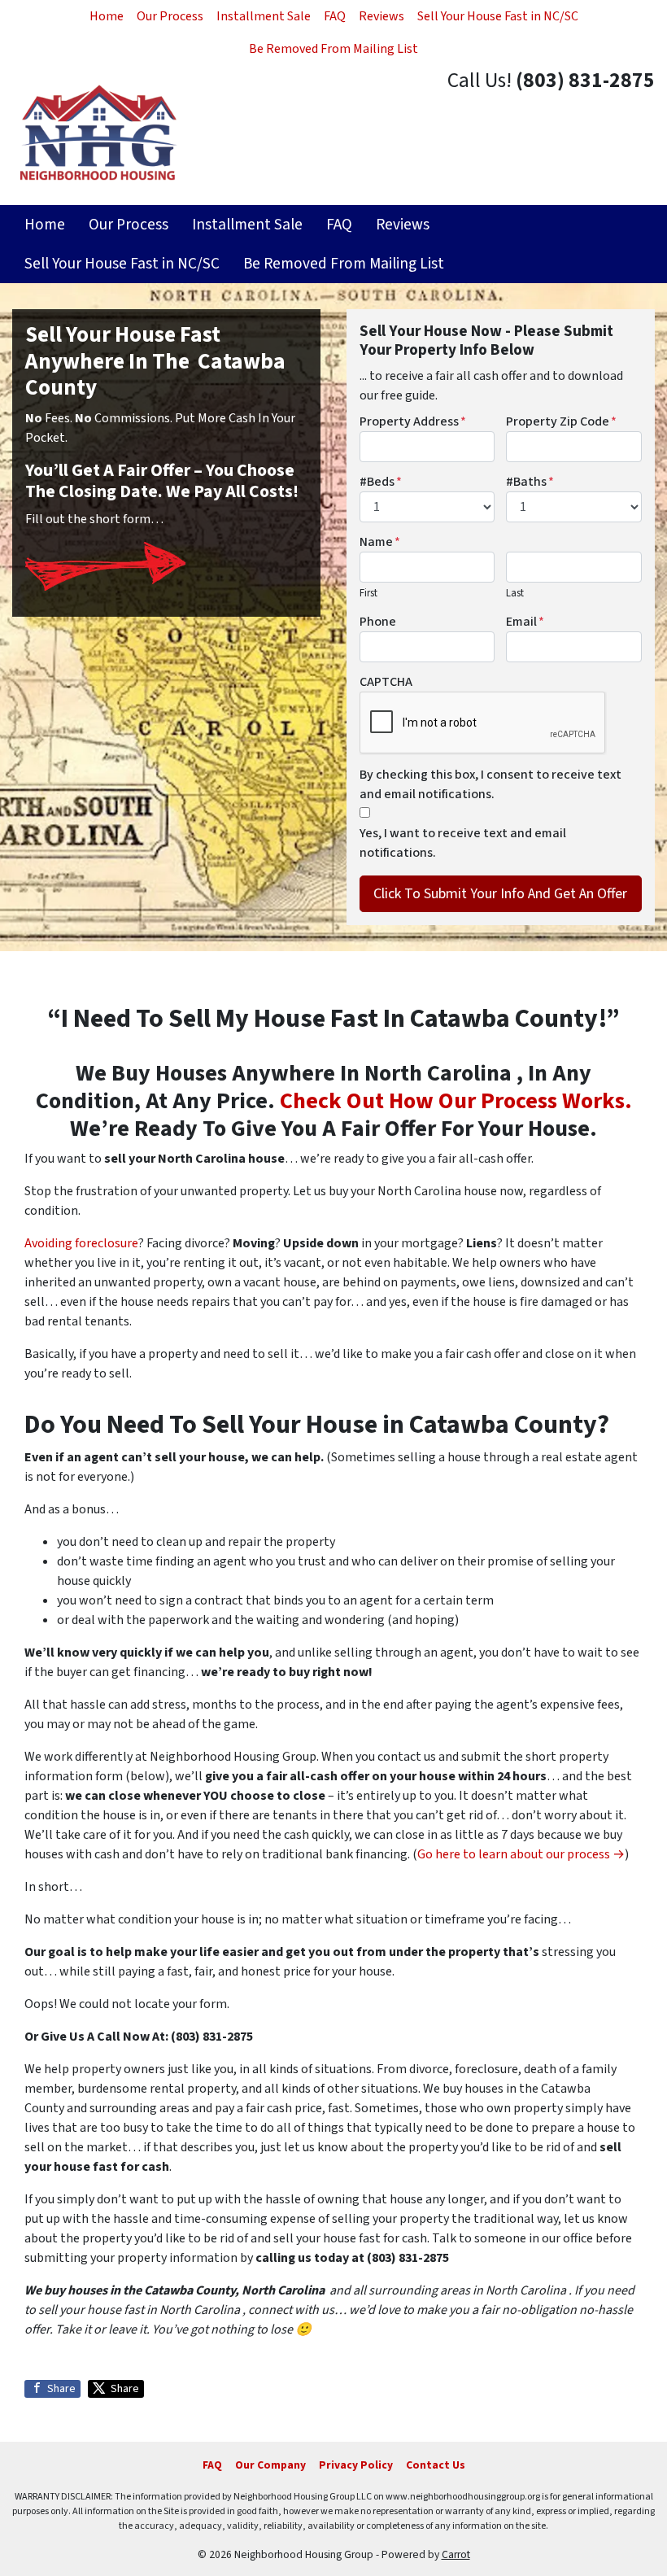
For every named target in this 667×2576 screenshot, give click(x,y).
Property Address (413, 421)
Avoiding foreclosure (81, 1243)
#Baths (530, 482)
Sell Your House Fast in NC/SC (498, 16)
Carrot (456, 2554)
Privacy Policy (356, 2465)
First (368, 593)
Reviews (381, 16)
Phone (378, 622)
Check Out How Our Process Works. (456, 1101)
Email (525, 622)
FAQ (335, 16)
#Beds (381, 482)
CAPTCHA (386, 682)
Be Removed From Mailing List (333, 49)
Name (380, 542)
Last (515, 593)
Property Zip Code (561, 421)
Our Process (170, 16)
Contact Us (436, 2465)
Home (107, 16)
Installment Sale (264, 16)
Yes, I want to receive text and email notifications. (463, 843)
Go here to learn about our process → (521, 1854)
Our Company (270, 2465)
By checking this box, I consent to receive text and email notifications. (490, 784)
